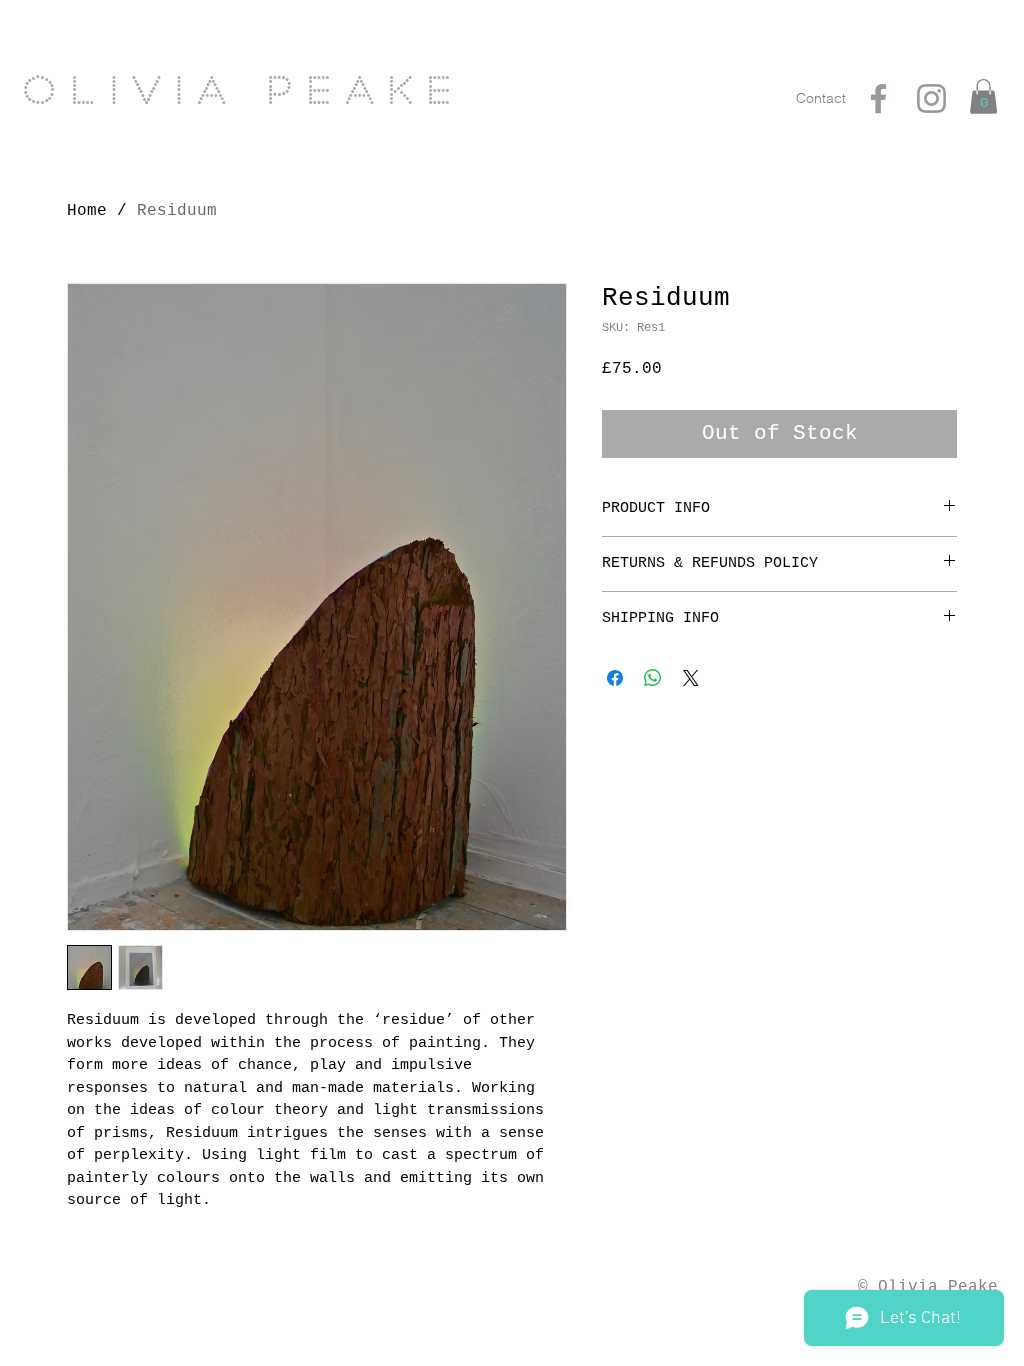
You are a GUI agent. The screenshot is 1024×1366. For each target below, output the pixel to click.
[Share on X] (691, 678)
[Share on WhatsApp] (653, 678)
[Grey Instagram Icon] (931, 98)
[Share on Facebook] (615, 678)
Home (87, 211)
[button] (983, 96)
